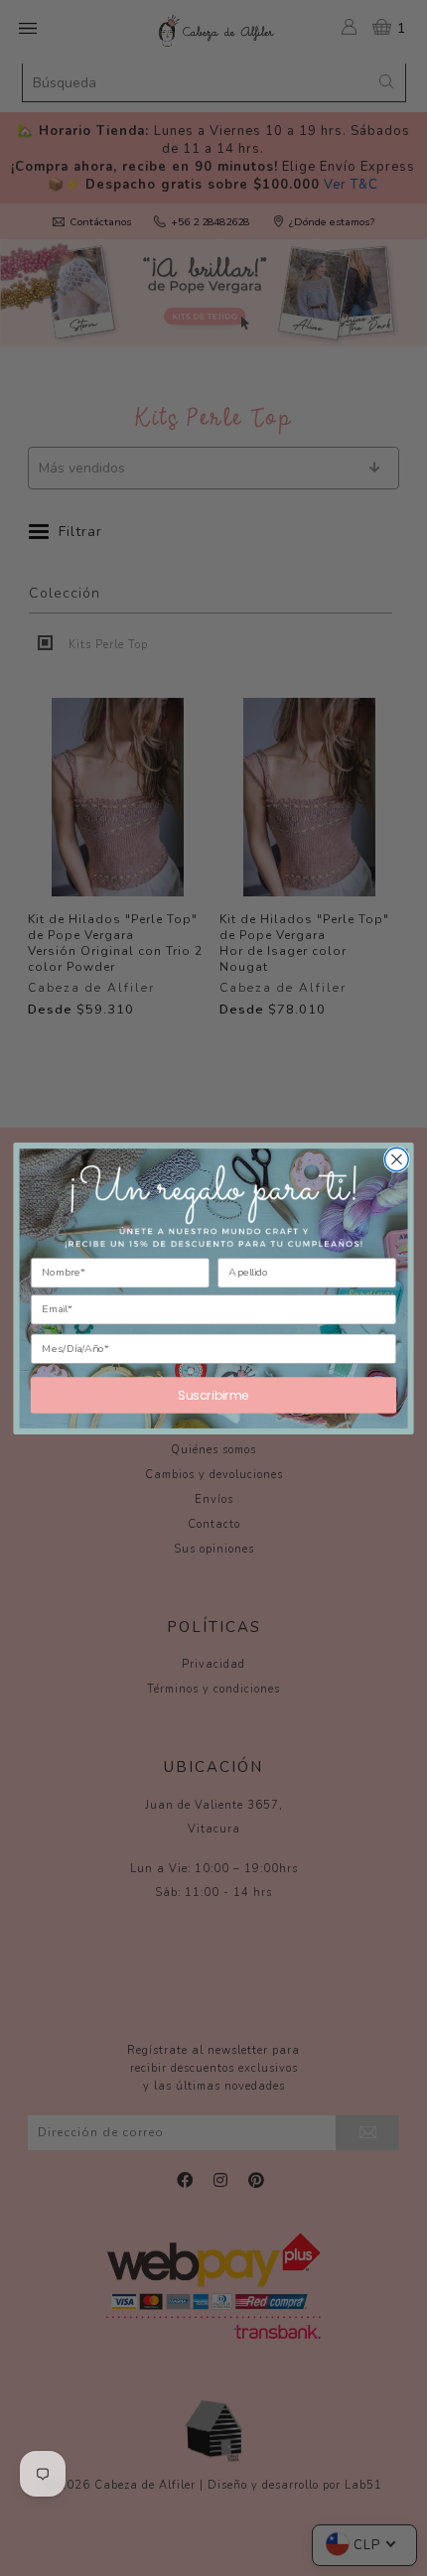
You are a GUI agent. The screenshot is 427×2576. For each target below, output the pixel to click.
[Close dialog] (397, 1159)
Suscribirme (213, 1394)
